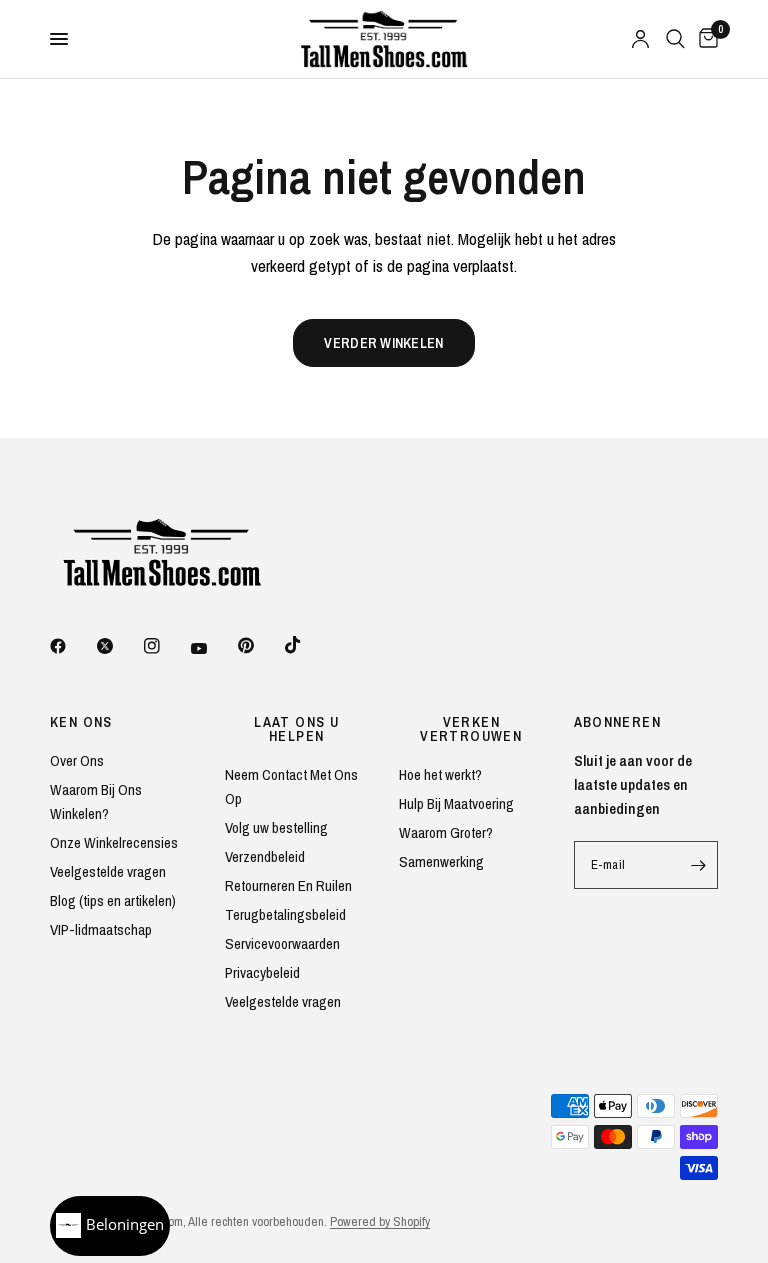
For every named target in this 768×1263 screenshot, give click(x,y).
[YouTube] (213, 648)
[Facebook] (72, 646)
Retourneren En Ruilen (288, 885)
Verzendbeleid (265, 856)
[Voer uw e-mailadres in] (698, 865)
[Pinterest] (260, 645)
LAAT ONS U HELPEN (296, 729)
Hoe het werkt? (440, 774)
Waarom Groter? (446, 832)
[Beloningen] (110, 1226)
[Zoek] (675, 39)
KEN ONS (81, 722)
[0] (705, 39)
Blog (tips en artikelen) (113, 900)
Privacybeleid (262, 972)
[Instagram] (166, 646)
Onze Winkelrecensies (114, 842)
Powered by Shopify (380, 1221)
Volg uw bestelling (276, 827)
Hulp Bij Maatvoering (456, 803)
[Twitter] (119, 646)
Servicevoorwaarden (282, 943)
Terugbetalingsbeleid (285, 914)
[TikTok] (307, 645)
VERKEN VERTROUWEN (471, 729)
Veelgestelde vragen (108, 871)
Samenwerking (441, 861)
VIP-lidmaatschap (101, 929)
